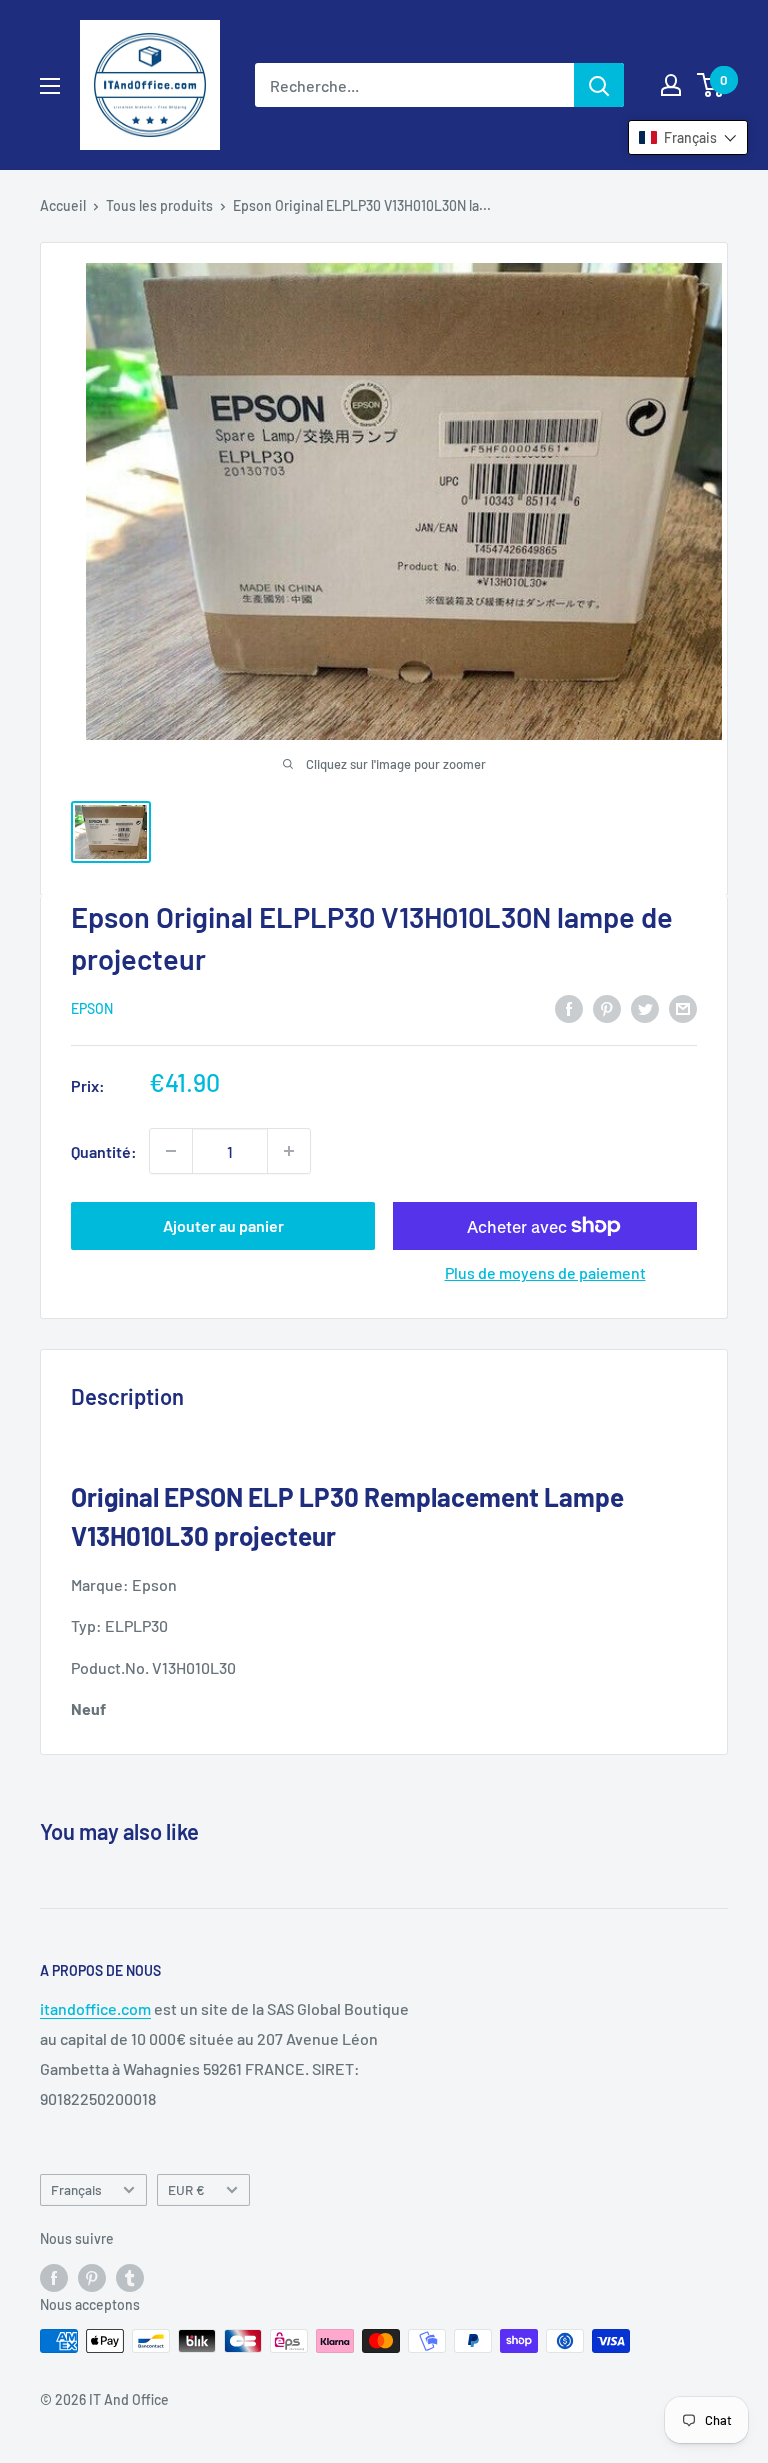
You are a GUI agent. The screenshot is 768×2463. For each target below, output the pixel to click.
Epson (92, 1008)
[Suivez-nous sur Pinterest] (92, 2277)
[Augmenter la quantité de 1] (289, 1151)
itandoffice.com (95, 2008)
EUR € (186, 2189)
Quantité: (104, 1151)
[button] (688, 137)
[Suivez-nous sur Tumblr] (130, 2277)
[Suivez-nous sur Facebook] (54, 2277)
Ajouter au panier (223, 1225)
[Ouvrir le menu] (50, 86)
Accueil (63, 205)
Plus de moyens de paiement (545, 1272)
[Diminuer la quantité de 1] (171, 1151)
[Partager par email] (683, 1007)
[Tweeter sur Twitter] (645, 1007)
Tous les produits (159, 205)
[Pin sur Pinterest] (607, 1007)
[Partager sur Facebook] (569, 1007)
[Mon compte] (671, 85)
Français (76, 2189)
